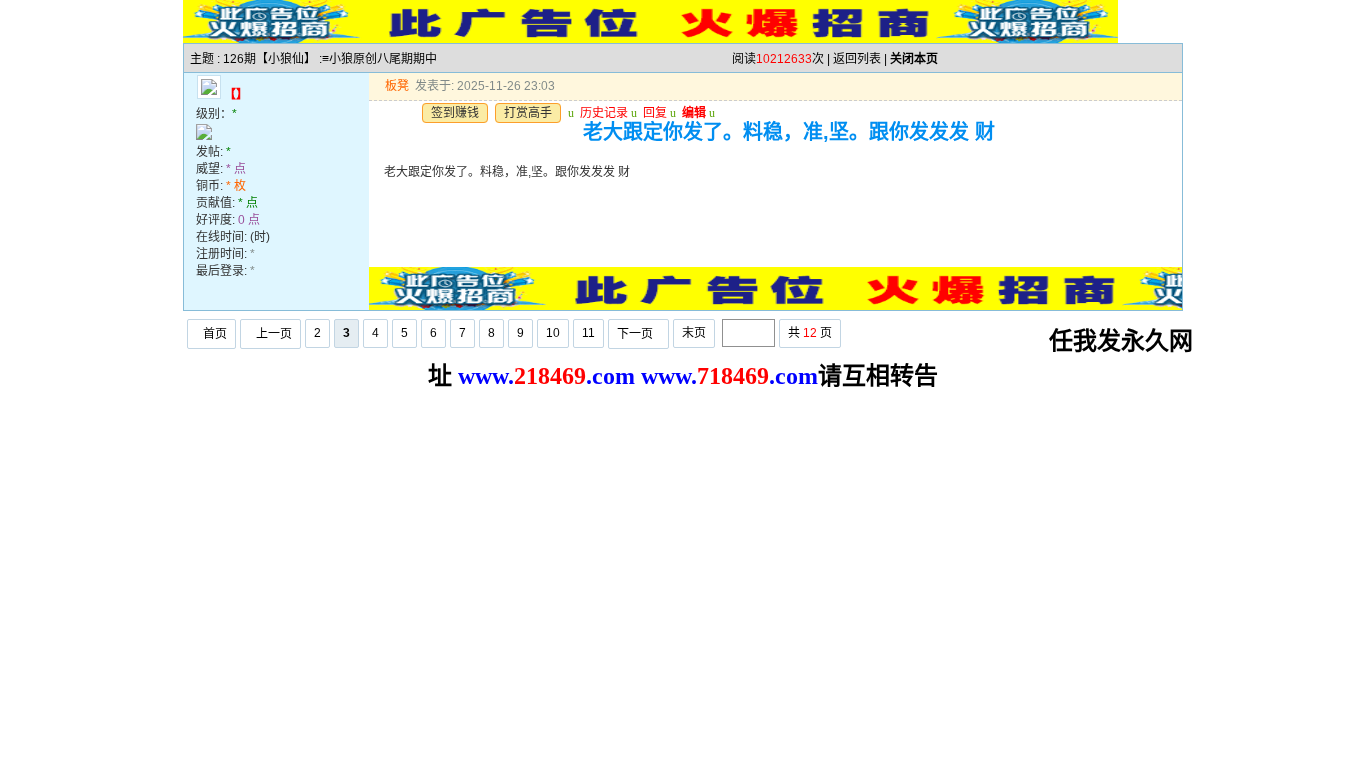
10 (553, 333)
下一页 (635, 334)
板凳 (397, 86)
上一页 (274, 334)
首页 (215, 334)
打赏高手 (528, 113)
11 (588, 333)
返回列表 (857, 59)
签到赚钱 (455, 113)
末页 (694, 333)
